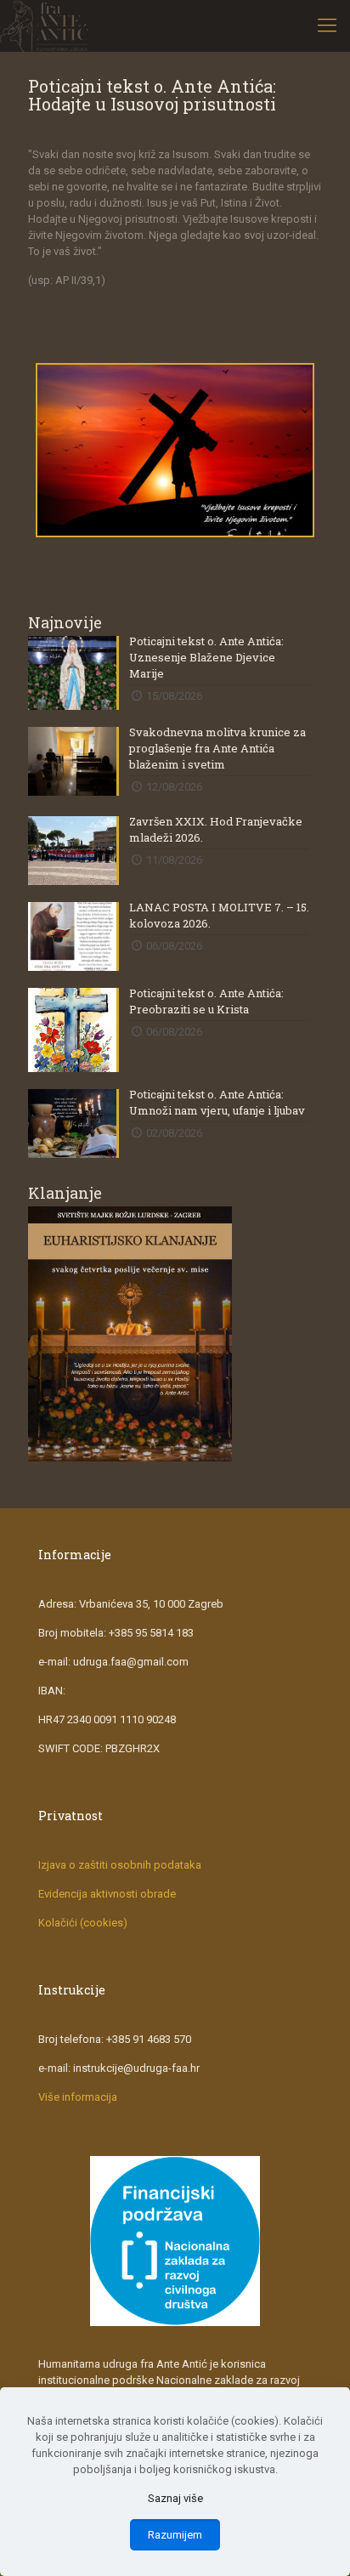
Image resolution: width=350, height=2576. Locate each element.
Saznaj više (175, 2498)
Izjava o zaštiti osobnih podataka (120, 1865)
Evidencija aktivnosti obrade (107, 1894)
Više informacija (78, 2097)
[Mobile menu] (327, 26)
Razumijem (175, 2535)
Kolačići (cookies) (83, 1923)
